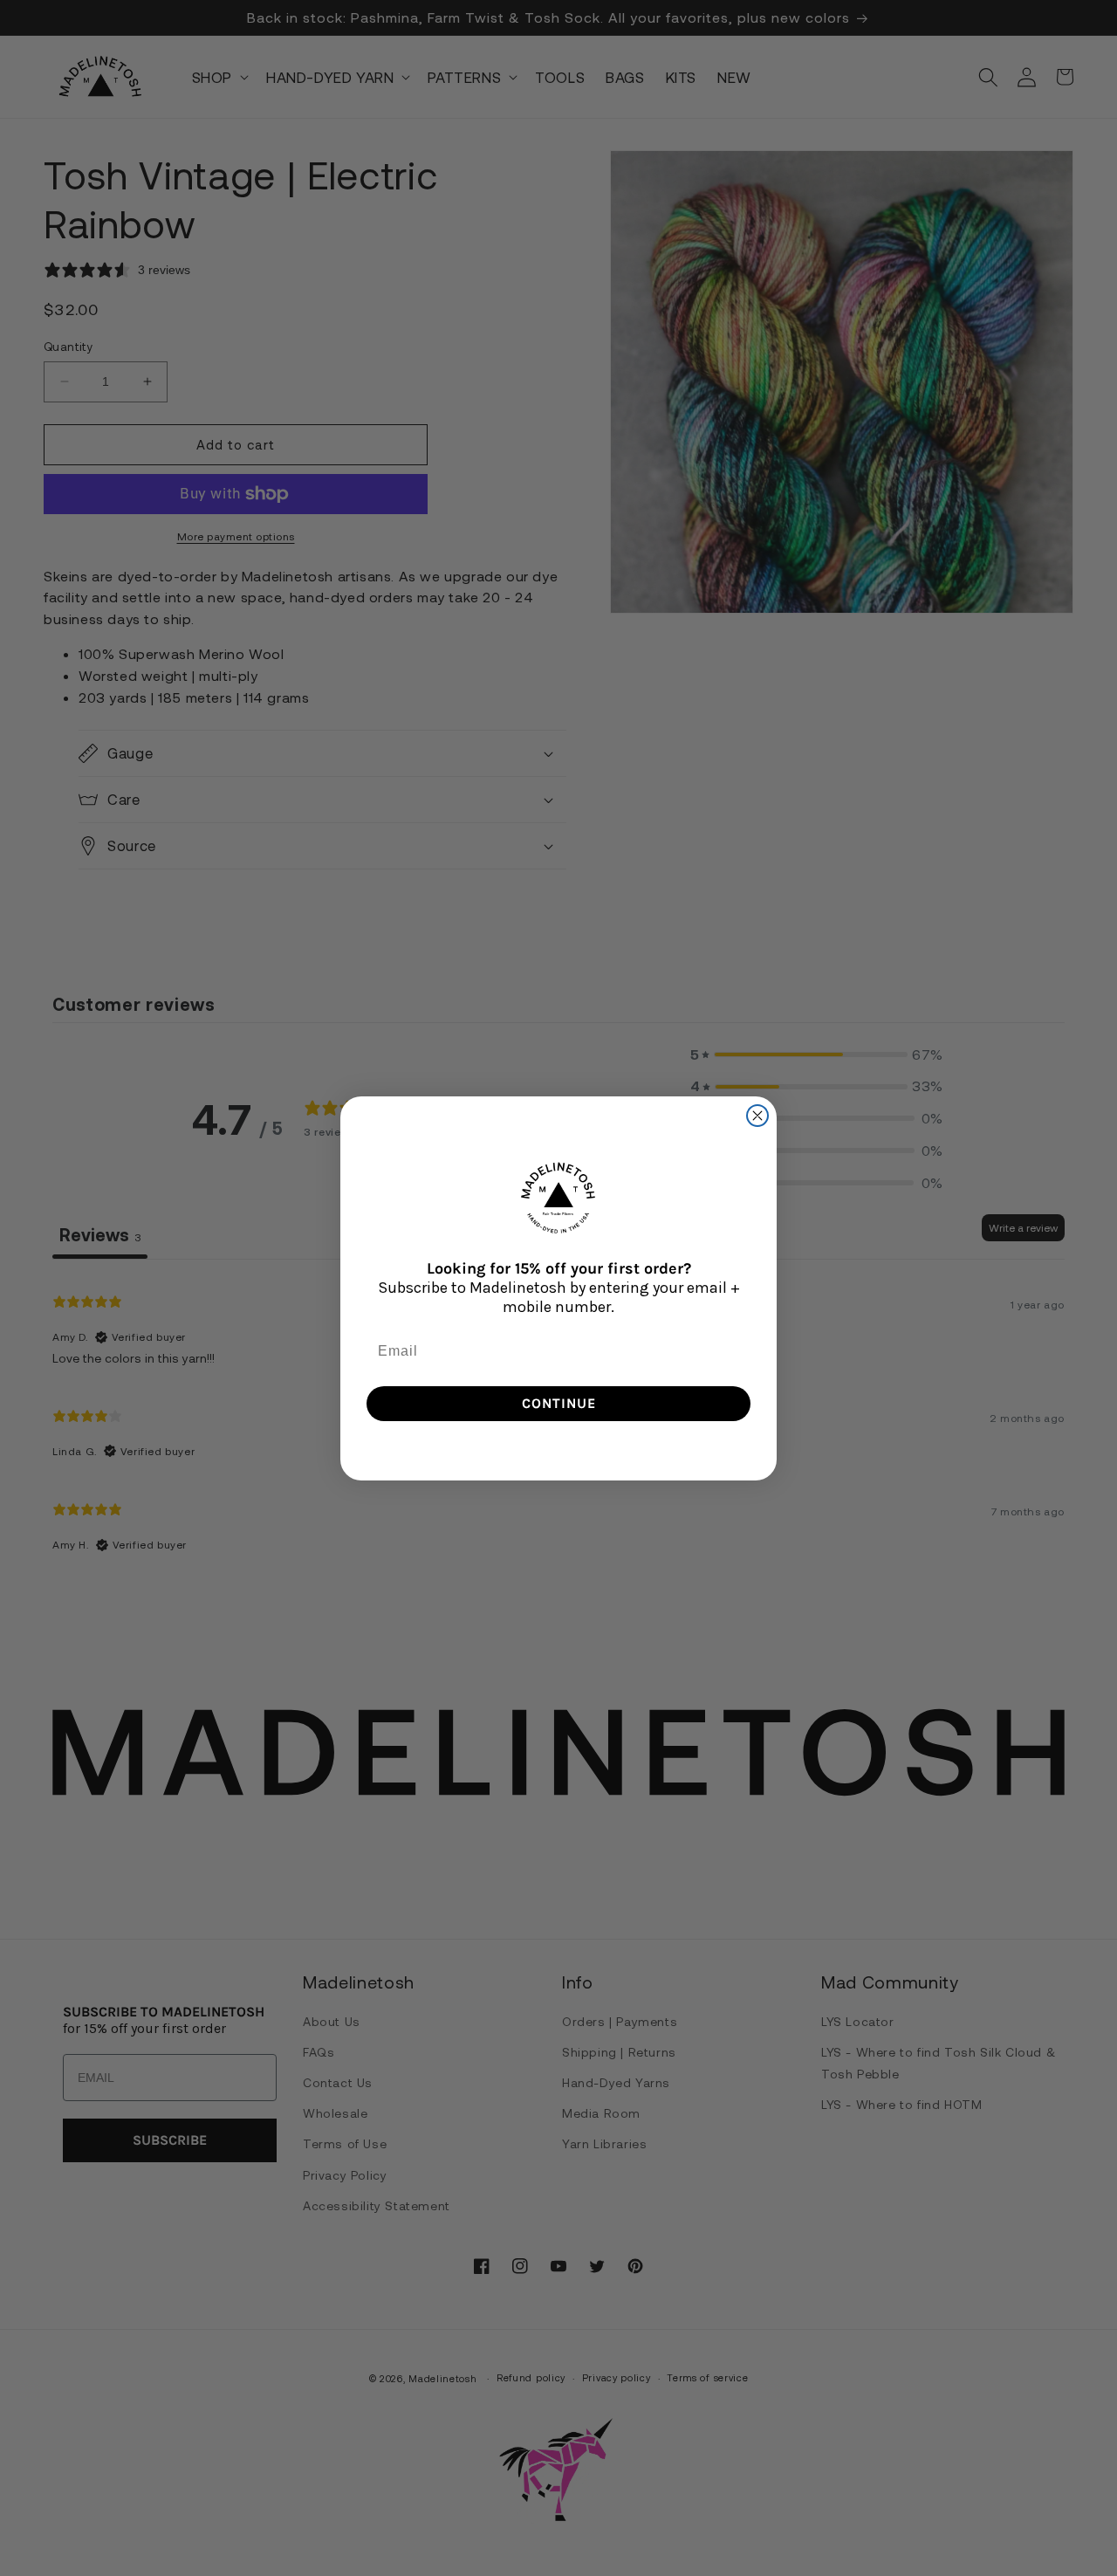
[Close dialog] (757, 1116)
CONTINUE (559, 1403)
